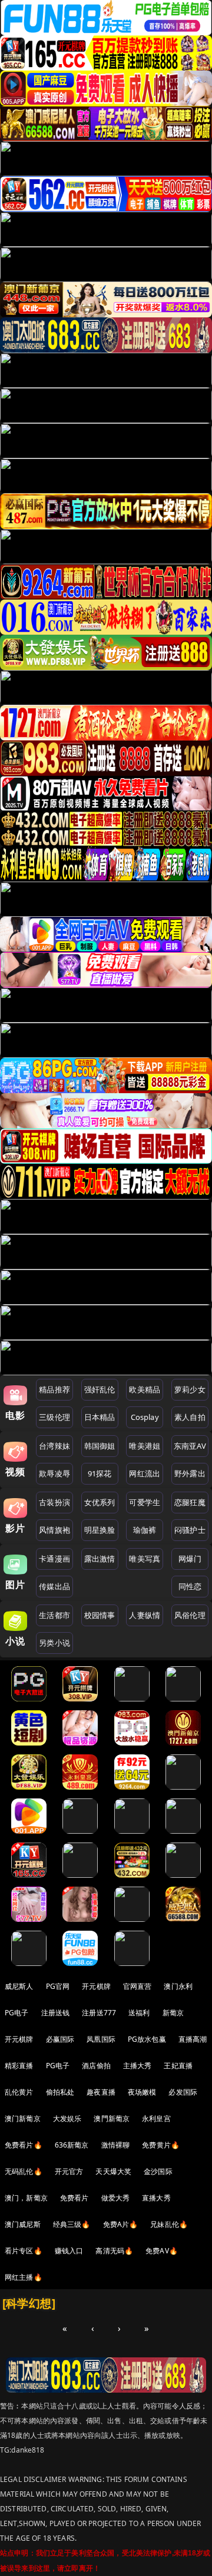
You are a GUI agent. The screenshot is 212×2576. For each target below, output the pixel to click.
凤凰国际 (101, 2039)
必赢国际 (60, 2039)
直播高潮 (193, 2039)
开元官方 (69, 2171)
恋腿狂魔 (190, 1502)
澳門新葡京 (112, 2118)
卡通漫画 (54, 1559)
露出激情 (100, 1559)
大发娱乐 (67, 2118)
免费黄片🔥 (161, 2145)
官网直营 (138, 1986)
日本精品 (100, 1417)
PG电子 (17, 2013)
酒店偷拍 (96, 2066)
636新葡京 (72, 2145)
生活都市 (54, 1615)
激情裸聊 (116, 2145)
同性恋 (190, 1586)
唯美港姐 (145, 1446)
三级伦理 (54, 1417)
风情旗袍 (54, 1530)
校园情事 (100, 1615)
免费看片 (74, 2198)
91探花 (100, 1473)
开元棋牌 (96, 1986)
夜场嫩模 (142, 2092)
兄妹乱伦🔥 (169, 2224)
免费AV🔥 (162, 2251)
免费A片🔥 (121, 2224)
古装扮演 (54, 1502)
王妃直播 (178, 2066)
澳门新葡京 (23, 2118)
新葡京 (173, 2013)
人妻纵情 (145, 1615)
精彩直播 (19, 2066)
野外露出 (190, 1473)
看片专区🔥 (24, 2251)
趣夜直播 (101, 2092)
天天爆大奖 (113, 2171)
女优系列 (100, 1502)
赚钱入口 (69, 2251)
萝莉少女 (190, 1389)
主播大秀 (138, 2066)
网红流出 (145, 1473)
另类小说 (54, 1643)
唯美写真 (145, 1559)
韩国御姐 (100, 1446)
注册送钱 (56, 2013)
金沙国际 (158, 2171)
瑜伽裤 (145, 1530)
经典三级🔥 (72, 2224)
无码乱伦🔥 (24, 2171)
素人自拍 (190, 1417)
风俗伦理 (190, 1615)
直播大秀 (156, 2198)
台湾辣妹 (54, 1446)
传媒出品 (54, 1586)
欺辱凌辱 (54, 1473)
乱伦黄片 (19, 2092)
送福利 (139, 2013)
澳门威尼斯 (23, 2224)
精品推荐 (54, 1389)
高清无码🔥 (114, 2251)
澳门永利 (178, 1986)
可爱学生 (145, 1502)
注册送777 (99, 2013)
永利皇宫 (156, 2118)
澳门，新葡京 (26, 2198)
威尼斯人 (19, 1986)
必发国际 (183, 2092)
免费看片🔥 (24, 2145)
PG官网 (58, 1986)
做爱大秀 (116, 2198)
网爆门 (190, 1559)
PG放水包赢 (147, 2039)
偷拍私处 (60, 2092)
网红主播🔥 (24, 2277)
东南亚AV (190, 1446)
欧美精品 (145, 1389)
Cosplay (145, 1417)
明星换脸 (100, 1530)
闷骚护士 (190, 1530)
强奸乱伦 (100, 1389)
